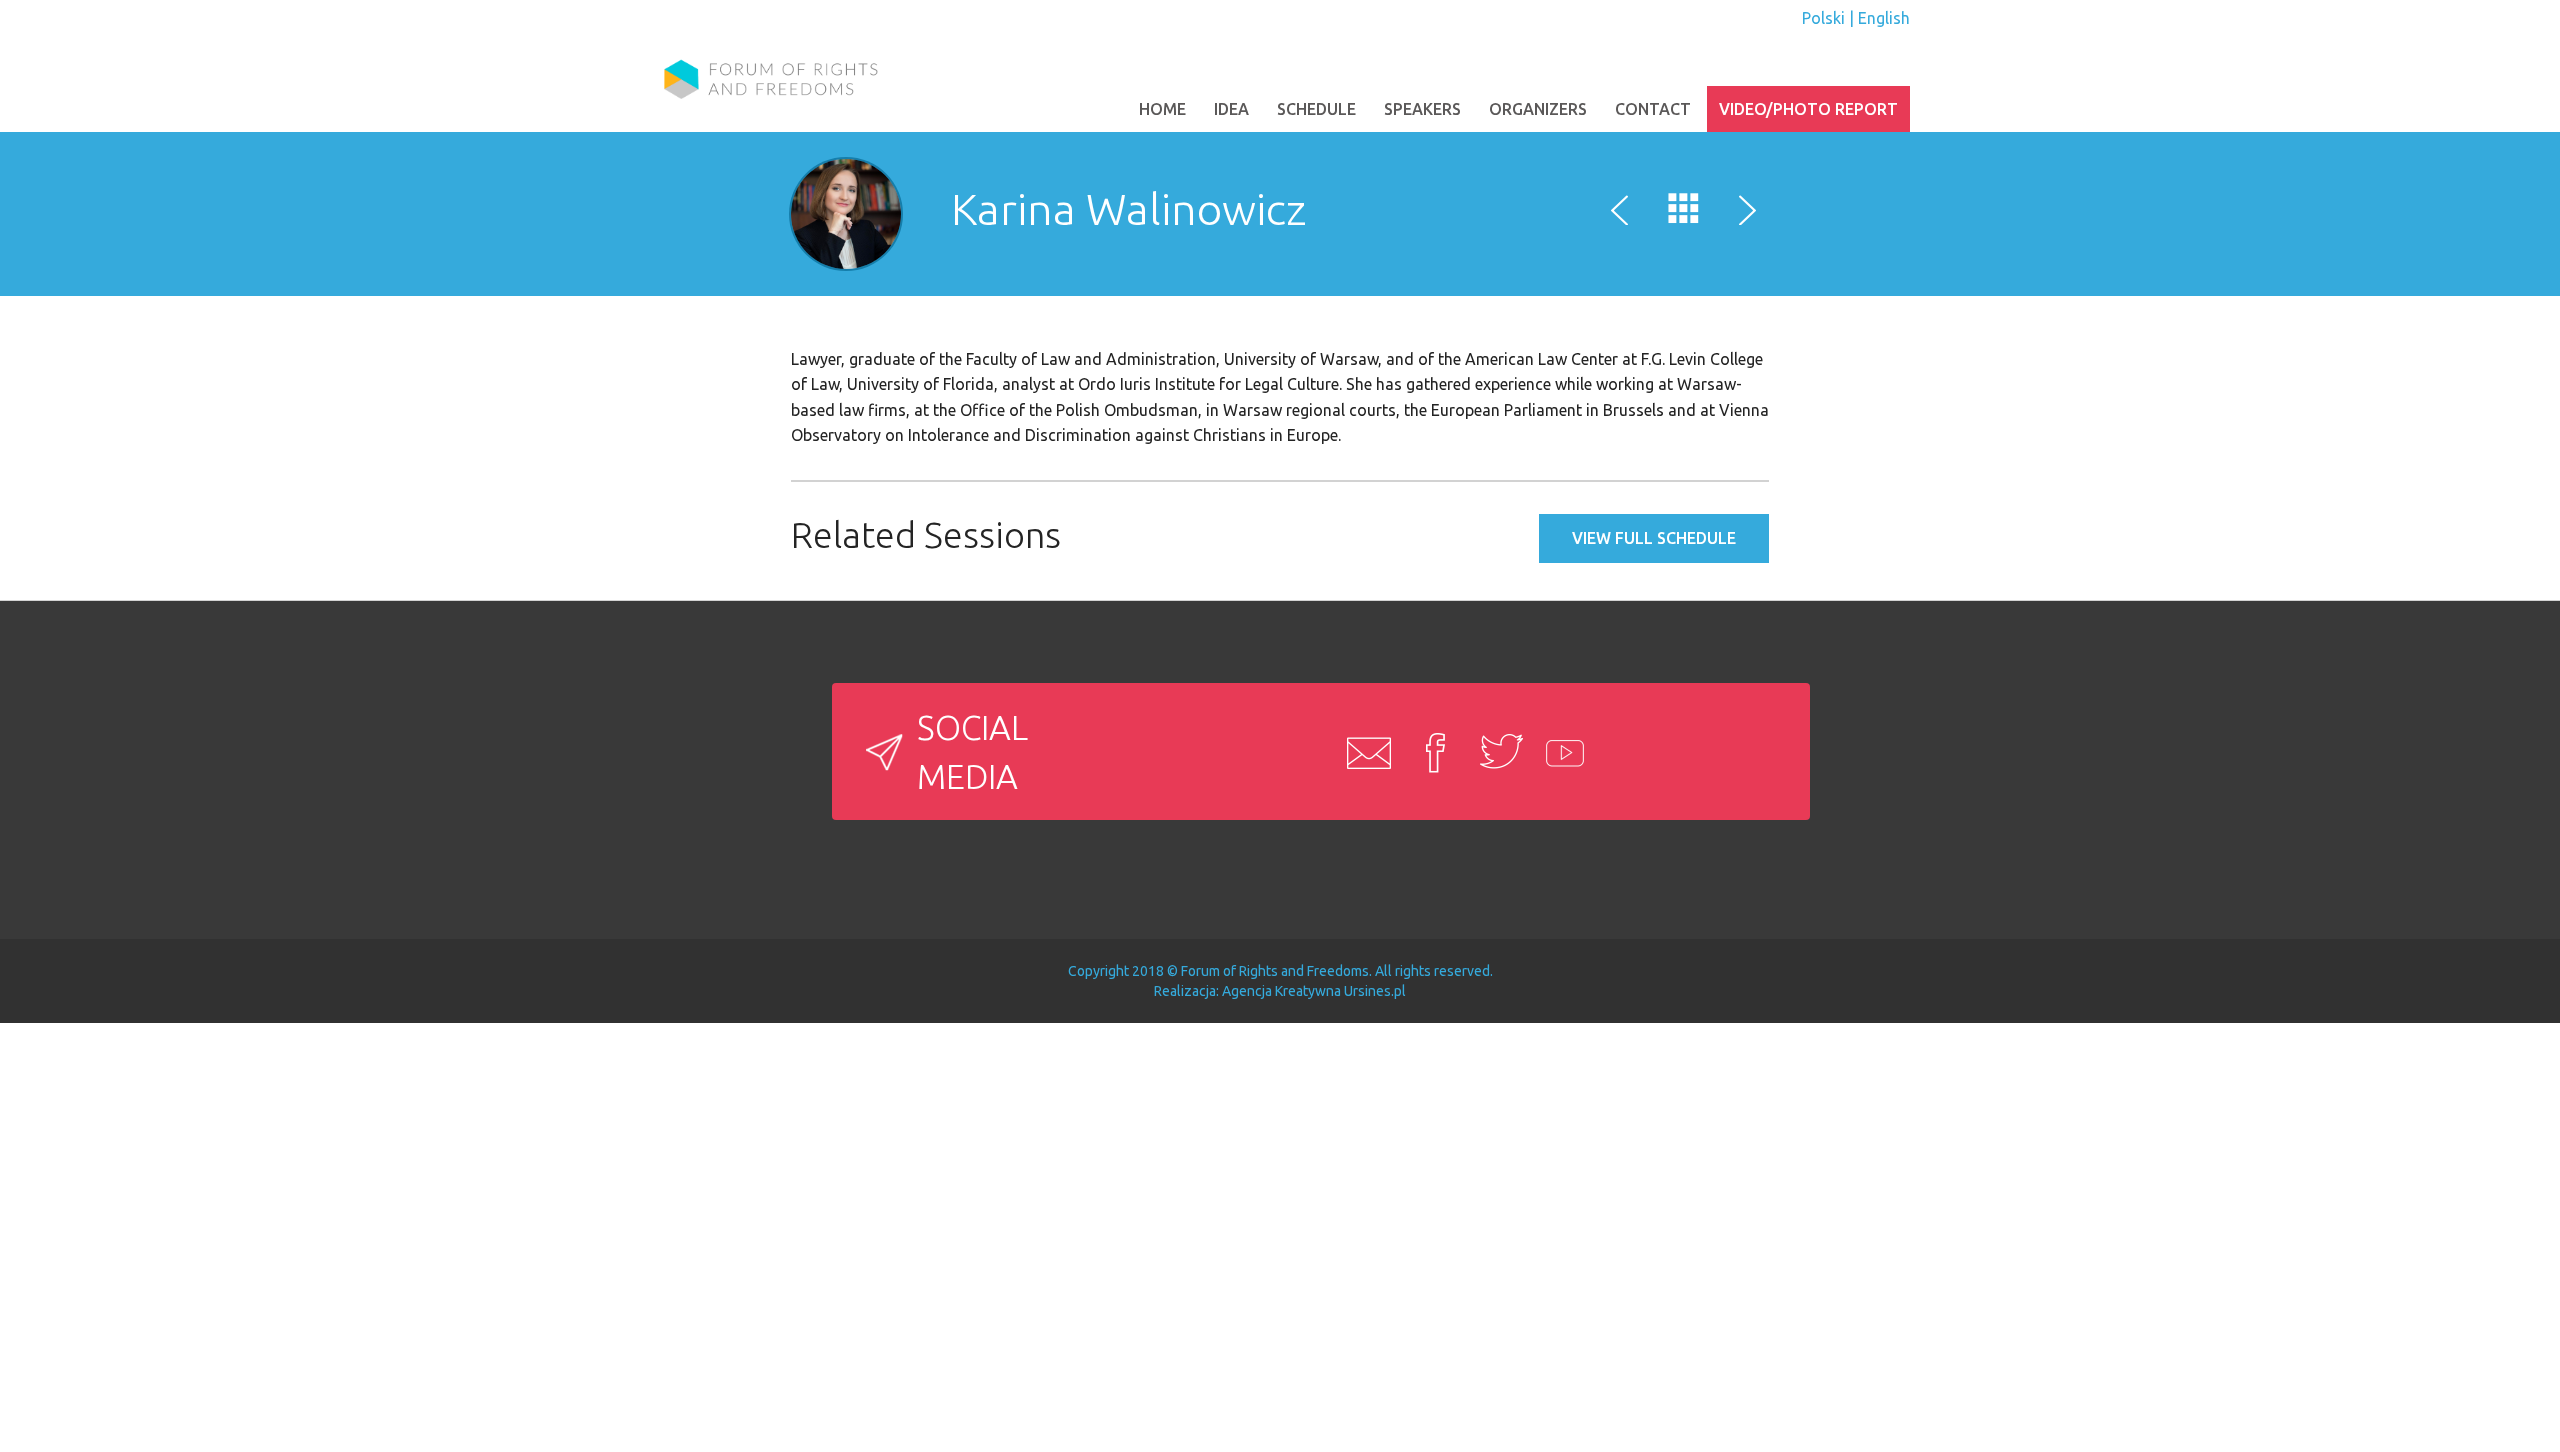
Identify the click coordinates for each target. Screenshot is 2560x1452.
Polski (1823, 18)
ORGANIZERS (1538, 109)
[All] (1684, 213)
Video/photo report (1808, 109)
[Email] (1363, 752)
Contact (1653, 109)
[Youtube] (1561, 752)
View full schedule (1654, 538)
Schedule (1316, 109)
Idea (1231, 109)
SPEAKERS (1422, 109)
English (1884, 18)
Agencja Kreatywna (1281, 991)
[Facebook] (1429, 752)
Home (1162, 109)
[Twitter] (1495, 752)
